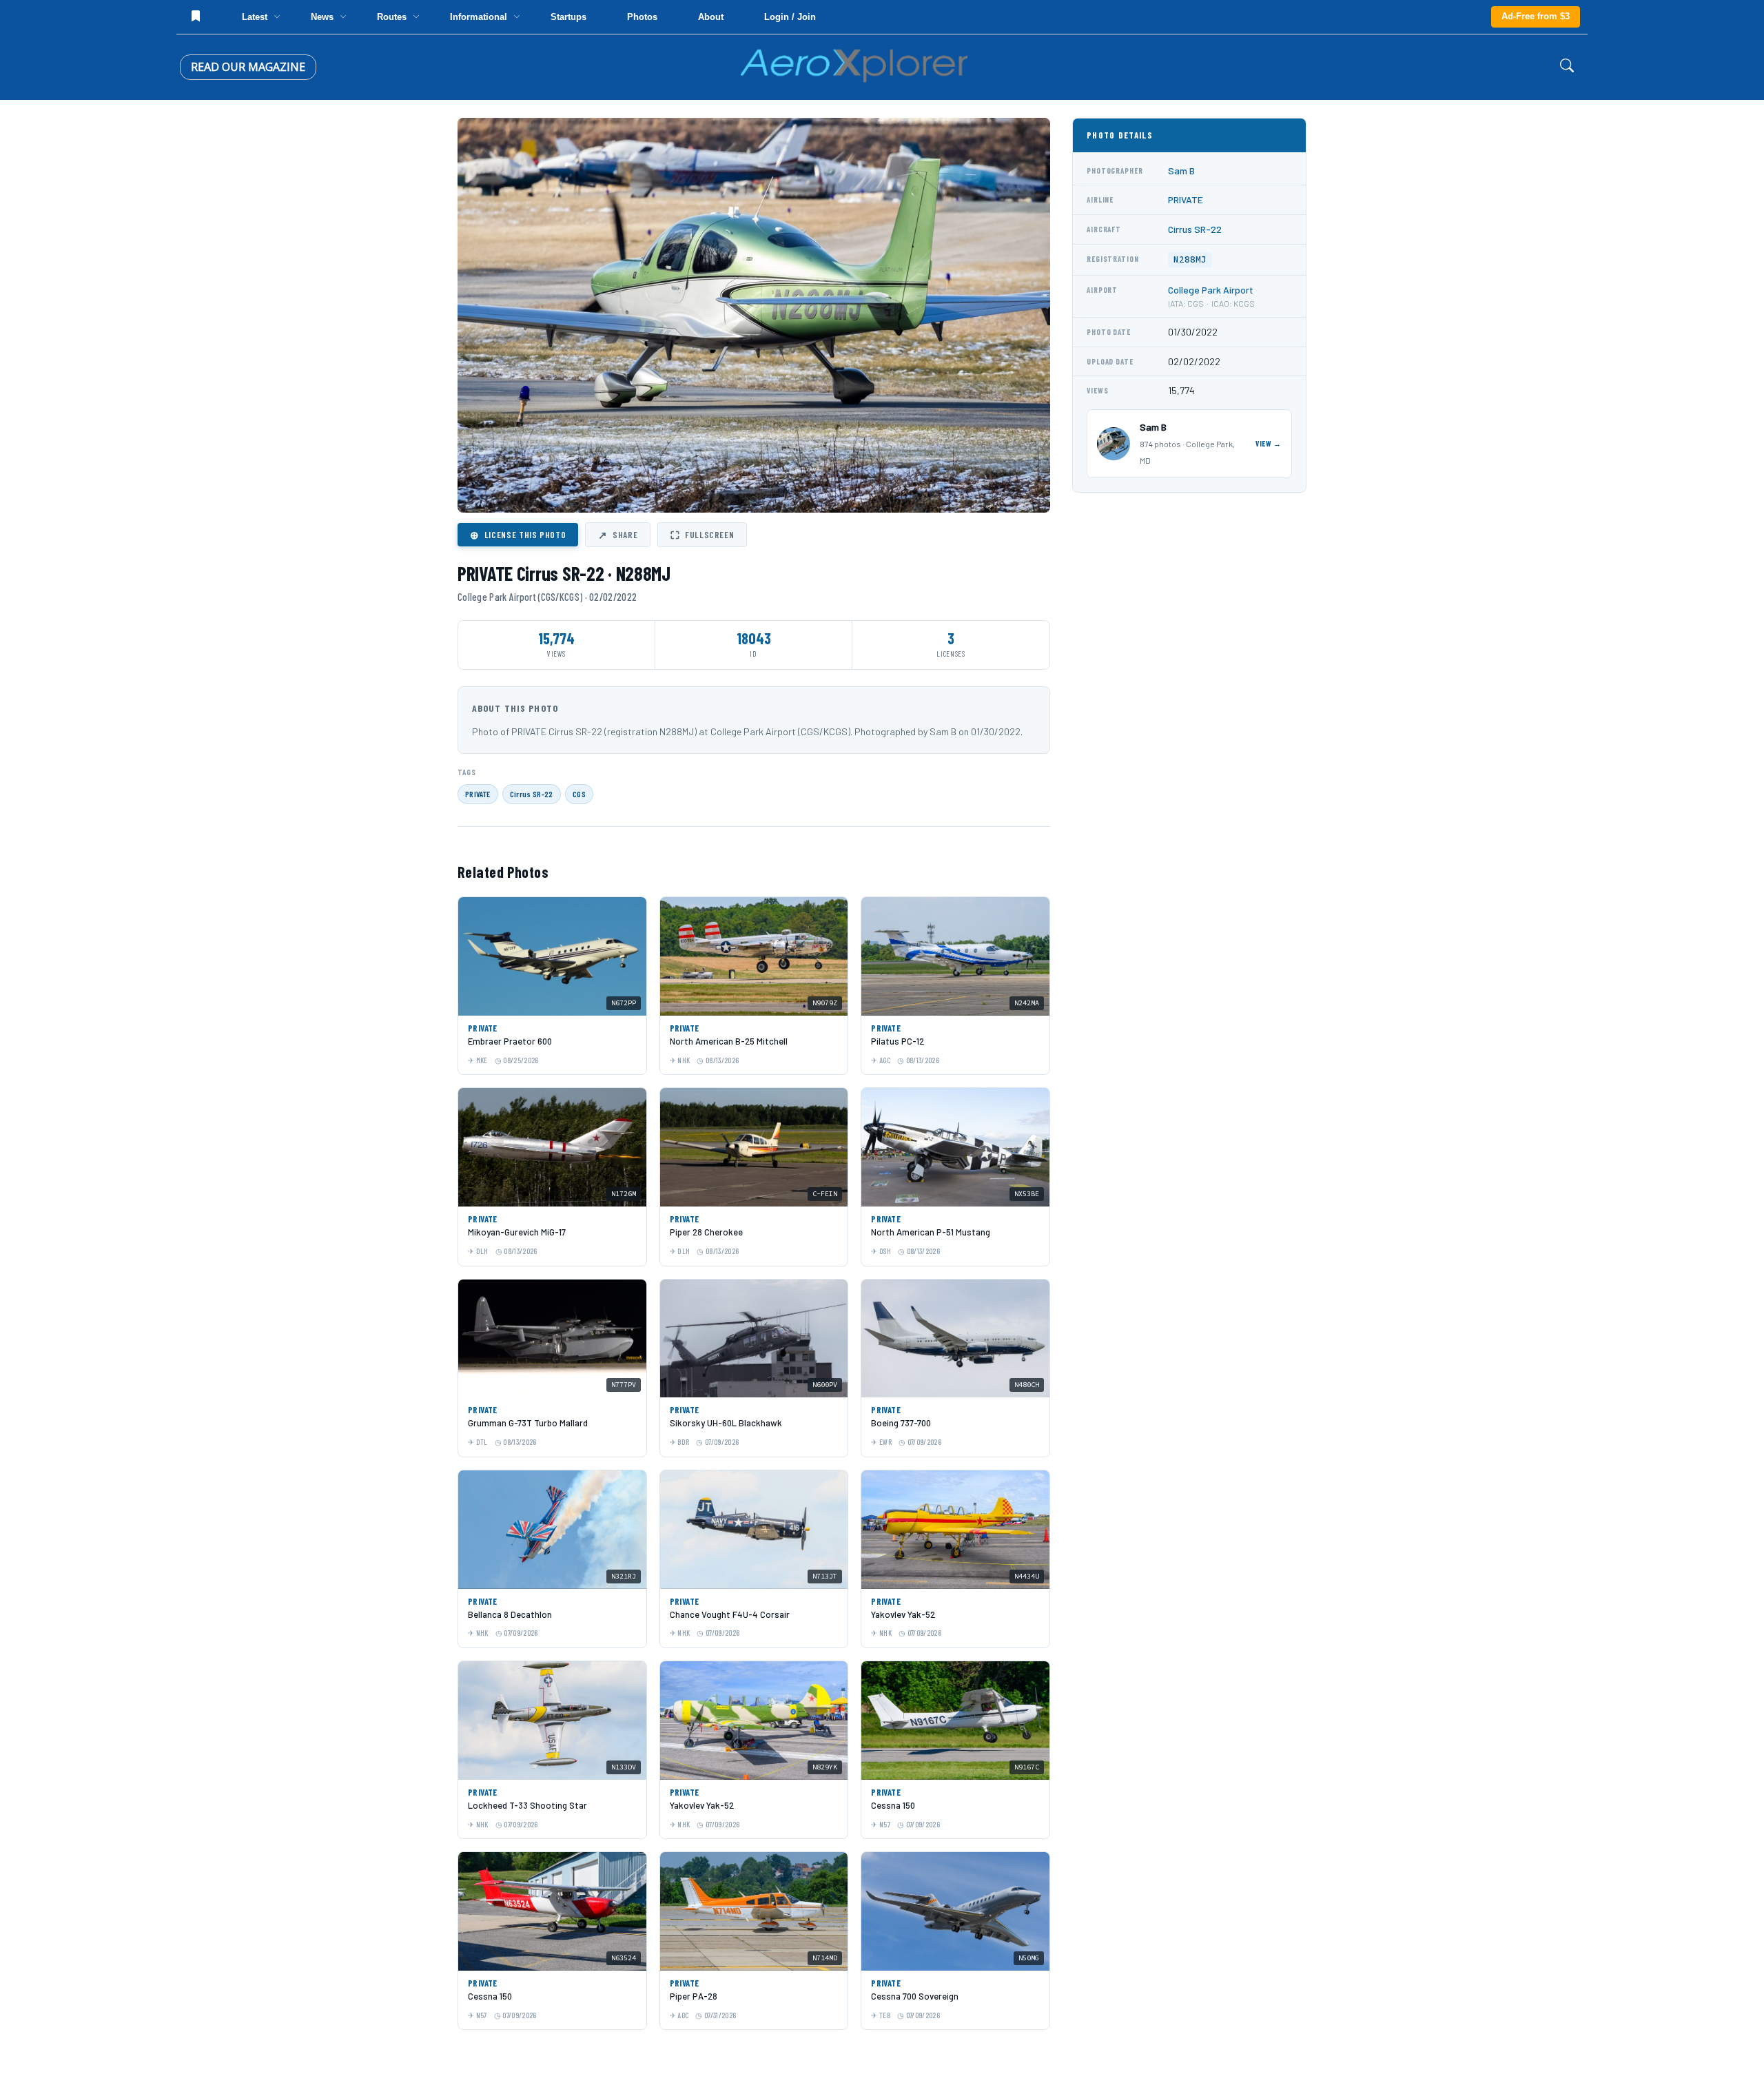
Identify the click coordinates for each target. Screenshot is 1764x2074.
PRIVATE (478, 794)
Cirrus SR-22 (532, 794)
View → (1269, 443)
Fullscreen (702, 535)
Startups (568, 17)
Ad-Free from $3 (1536, 16)
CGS (579, 794)
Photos (642, 17)
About (711, 17)
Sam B (1181, 171)
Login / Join (790, 17)
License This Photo (518, 535)
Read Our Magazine (248, 67)
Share (618, 535)
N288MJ (1190, 259)
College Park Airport (1211, 290)
